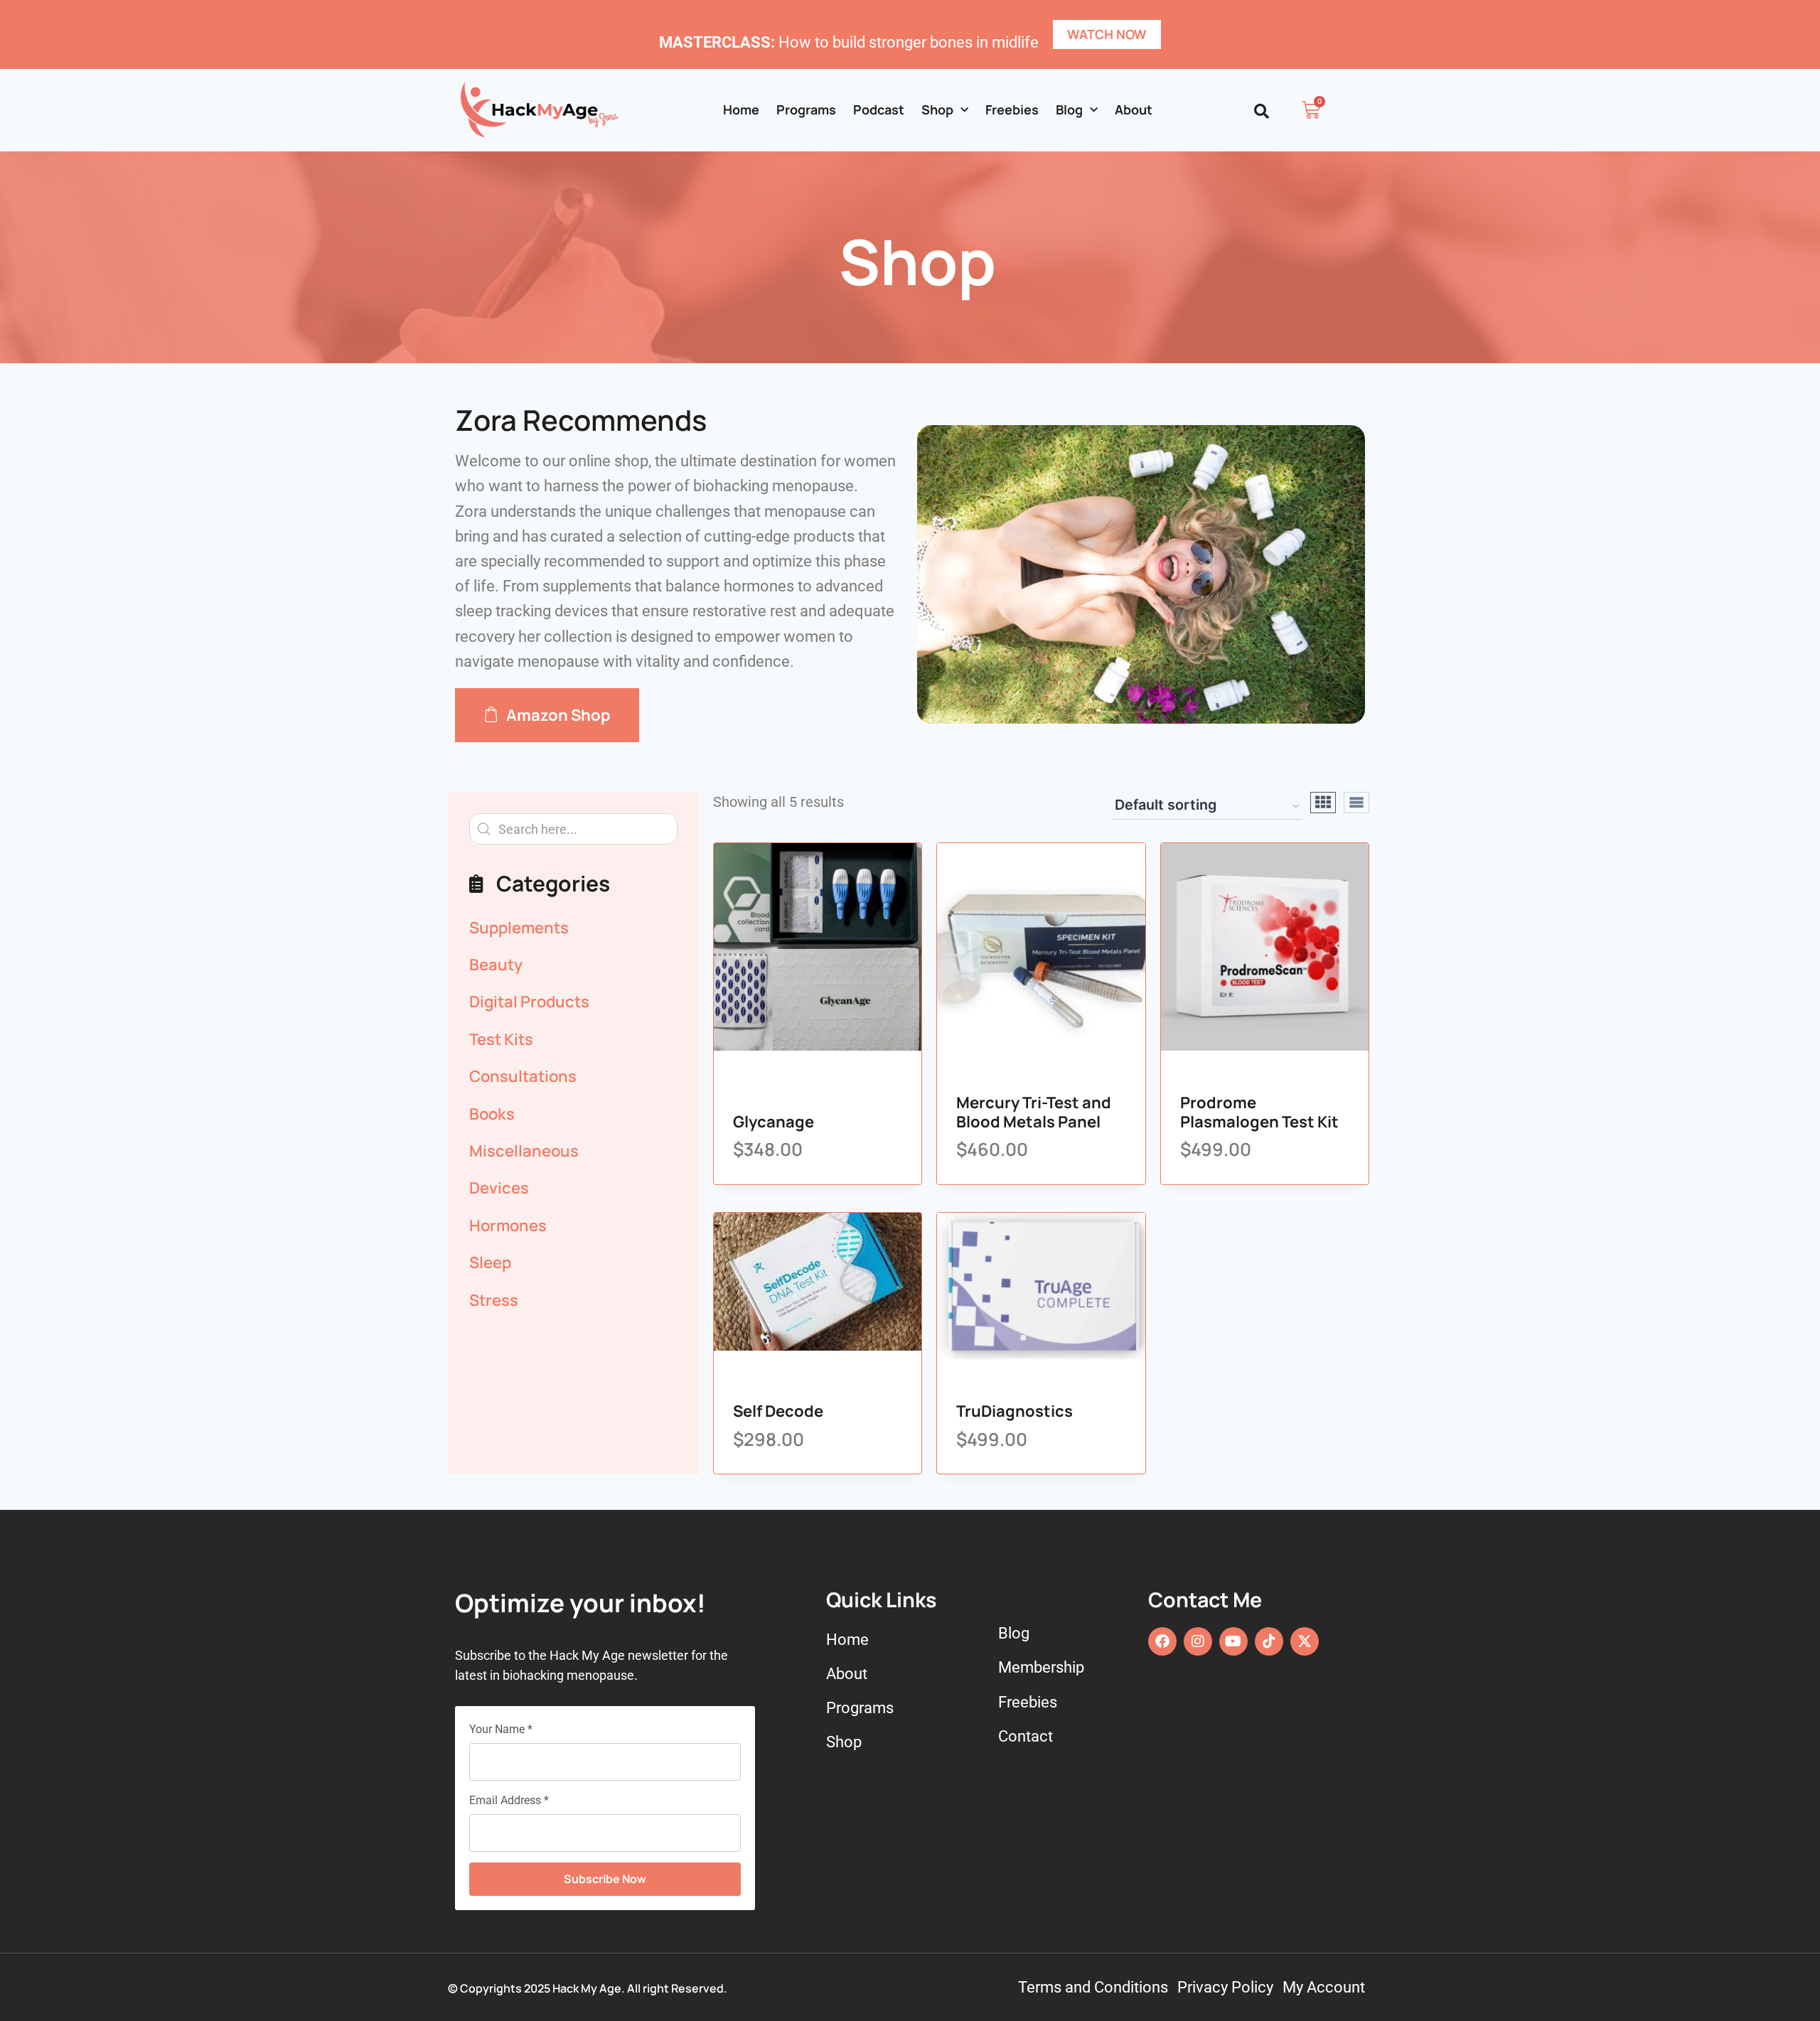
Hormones (508, 1226)
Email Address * (509, 1800)
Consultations (523, 1076)
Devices (499, 1188)
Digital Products (529, 1002)
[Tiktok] (1269, 1641)
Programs (806, 109)
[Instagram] (1198, 1641)
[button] (1262, 111)
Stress (494, 1300)
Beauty (496, 965)
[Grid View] (1323, 803)
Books (492, 1114)
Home (741, 109)
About (1134, 109)
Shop (937, 109)
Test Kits (501, 1039)
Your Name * (501, 1729)
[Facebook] (1162, 1641)
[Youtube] (1233, 1641)
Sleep (490, 1263)
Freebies (1012, 109)
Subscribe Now (605, 1879)
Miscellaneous (524, 1151)
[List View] (1356, 803)
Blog (1069, 109)
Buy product (1028, 1048)
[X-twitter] (1305, 1641)
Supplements (519, 928)
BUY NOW (785, 1048)
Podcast (879, 109)
